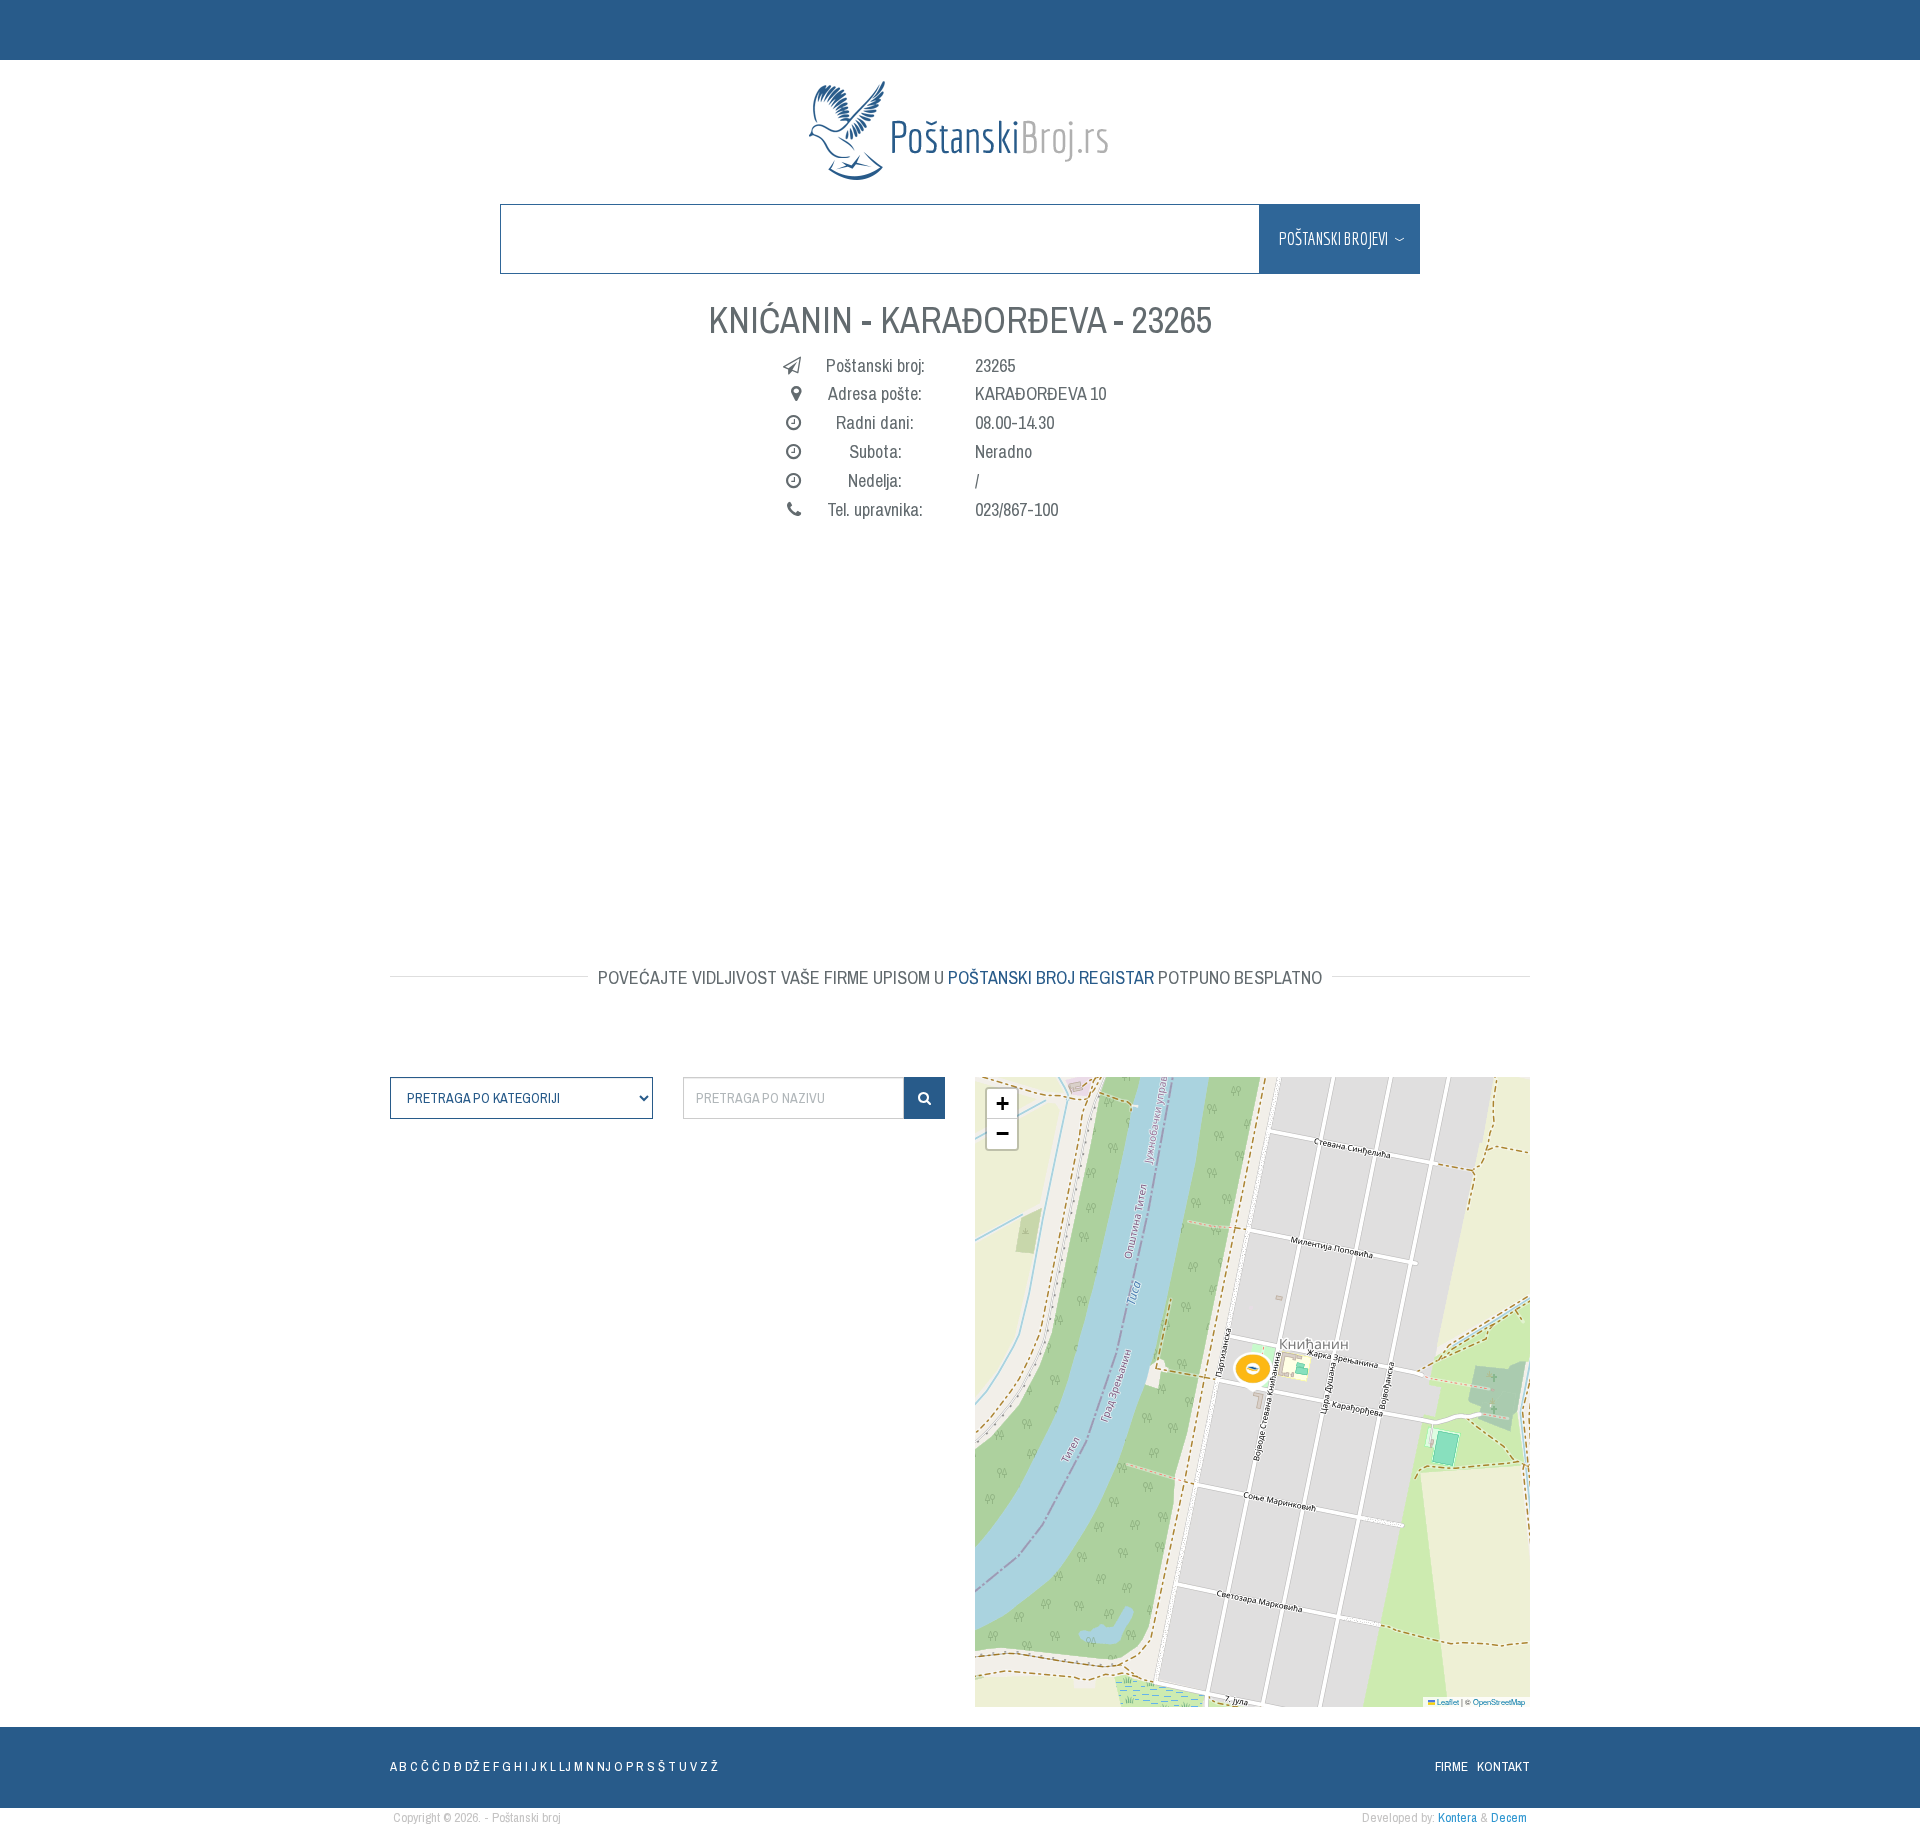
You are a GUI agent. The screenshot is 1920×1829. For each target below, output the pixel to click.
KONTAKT (1503, 1766)
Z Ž (709, 1766)
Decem (1509, 1817)
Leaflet (1447, 1701)
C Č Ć (425, 1766)
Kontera (1457, 1817)
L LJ (560, 1766)
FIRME (1451, 1766)
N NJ (598, 1766)
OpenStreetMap (1499, 1701)
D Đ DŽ (461, 1766)
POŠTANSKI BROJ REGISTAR (1051, 977)
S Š (656, 1766)
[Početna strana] (960, 130)
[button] (1253, 1372)
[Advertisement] (990, 714)
